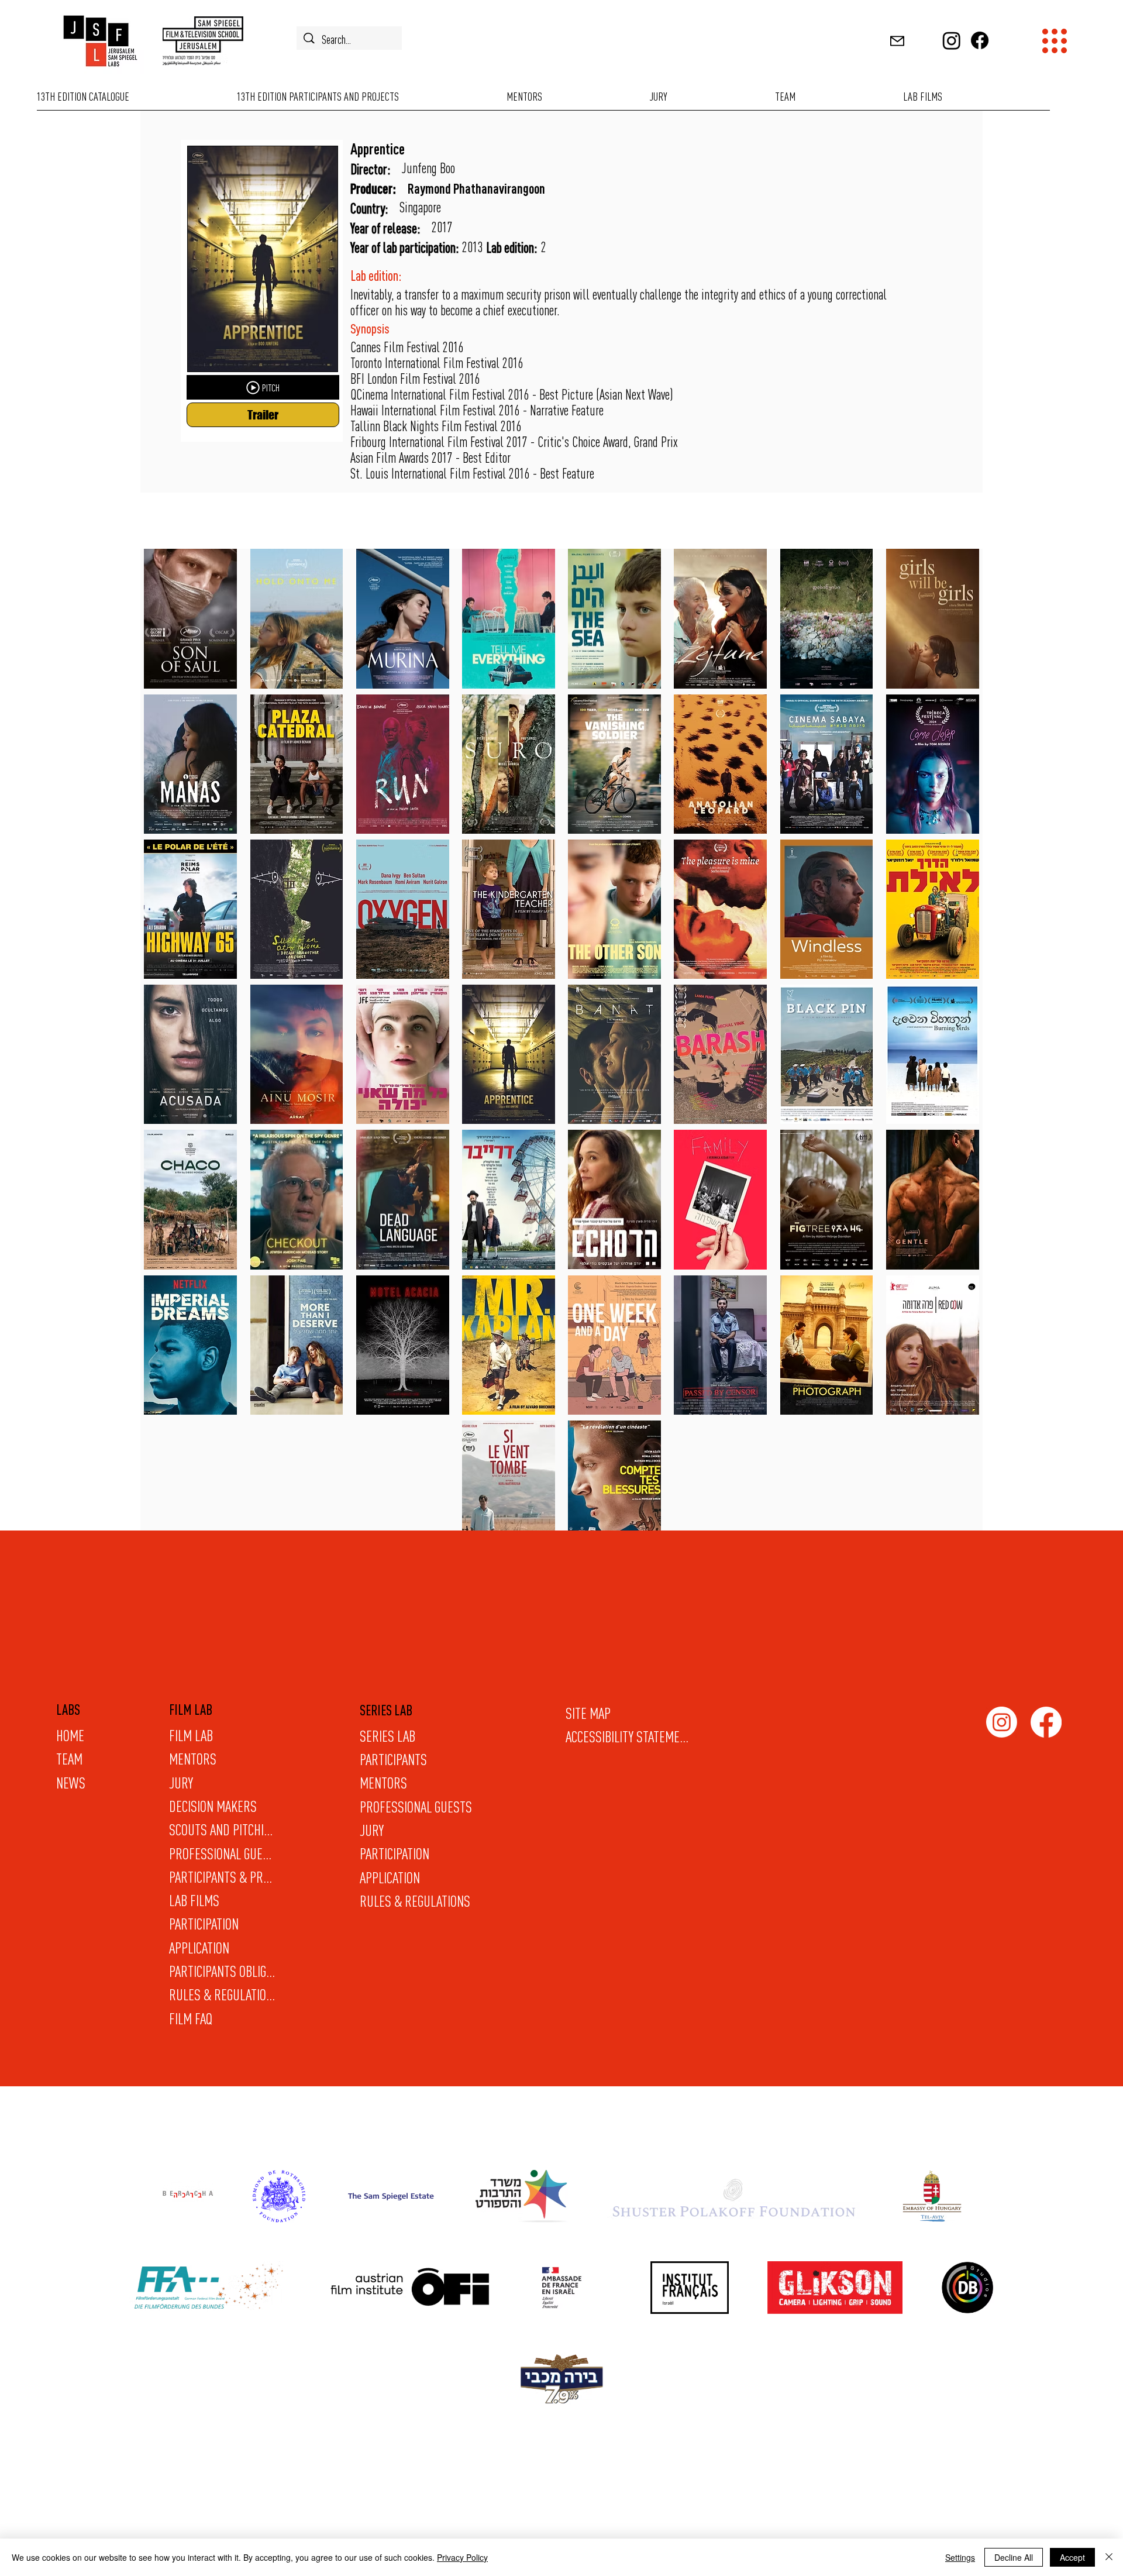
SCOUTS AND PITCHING (222, 1829)
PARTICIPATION (395, 1853)
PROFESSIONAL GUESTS (416, 1807)
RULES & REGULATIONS (415, 1901)
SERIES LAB (387, 1736)
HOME (70, 1735)
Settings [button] (960, 2557)
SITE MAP (588, 1713)
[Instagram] (952, 40)
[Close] (1109, 2557)
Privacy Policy (462, 2557)
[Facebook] (980, 40)
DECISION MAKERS (213, 1806)
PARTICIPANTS (393, 1759)
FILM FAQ (191, 2018)
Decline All (1014, 2557)
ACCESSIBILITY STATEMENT (628, 1736)
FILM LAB (191, 1735)
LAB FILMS (194, 1900)
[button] (898, 41)
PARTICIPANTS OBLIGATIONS (222, 1971)
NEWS (71, 1783)
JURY (372, 1830)
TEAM (69, 1759)
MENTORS (383, 1783)
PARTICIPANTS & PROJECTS (222, 1877)
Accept (1072, 2557)
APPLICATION (390, 1877)
